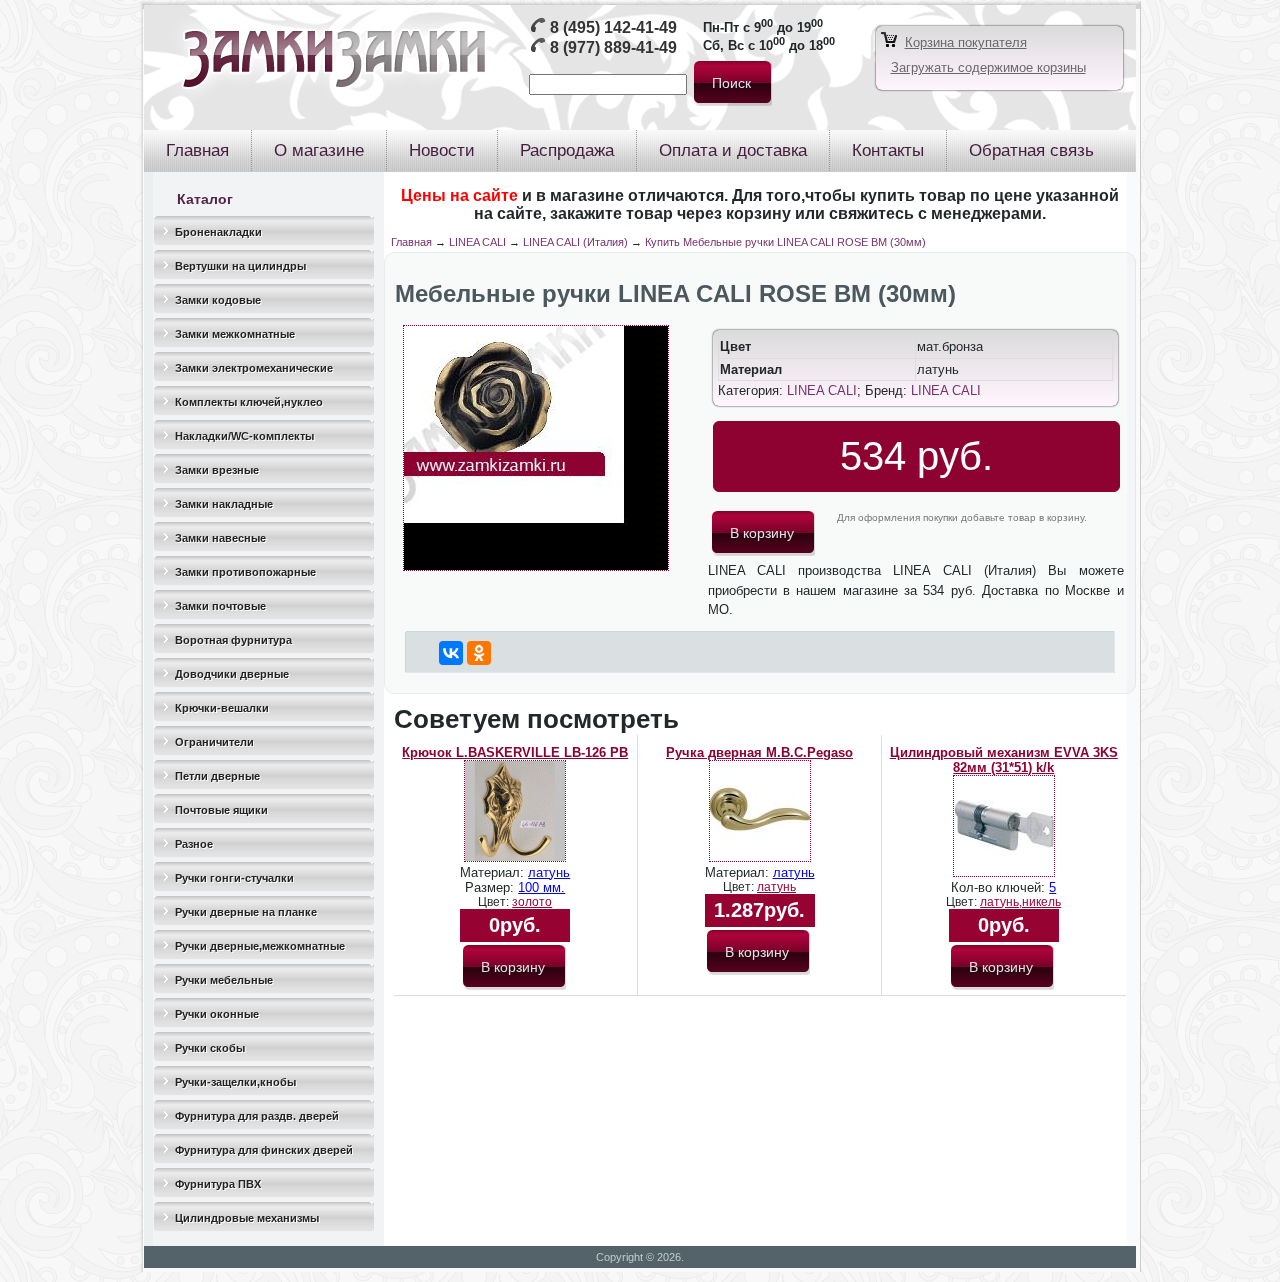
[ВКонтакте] (451, 653)
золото (532, 902)
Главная (411, 242)
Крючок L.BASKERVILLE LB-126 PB (515, 752)
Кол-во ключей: (1000, 887)
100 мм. (541, 887)
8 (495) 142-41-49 (613, 27)
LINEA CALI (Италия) (575, 242)
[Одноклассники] (479, 653)
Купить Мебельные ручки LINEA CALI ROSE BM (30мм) (785, 242)
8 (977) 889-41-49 (613, 47)
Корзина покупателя (966, 42)
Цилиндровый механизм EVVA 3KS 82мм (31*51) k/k (1004, 760)
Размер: (491, 887)
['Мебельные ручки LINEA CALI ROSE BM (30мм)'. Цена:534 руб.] (536, 566)
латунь (549, 872)
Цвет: (495, 902)
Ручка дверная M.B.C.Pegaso (759, 752)
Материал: (494, 872)
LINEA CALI (477, 242)
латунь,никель (1020, 902)
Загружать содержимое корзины (988, 67)
